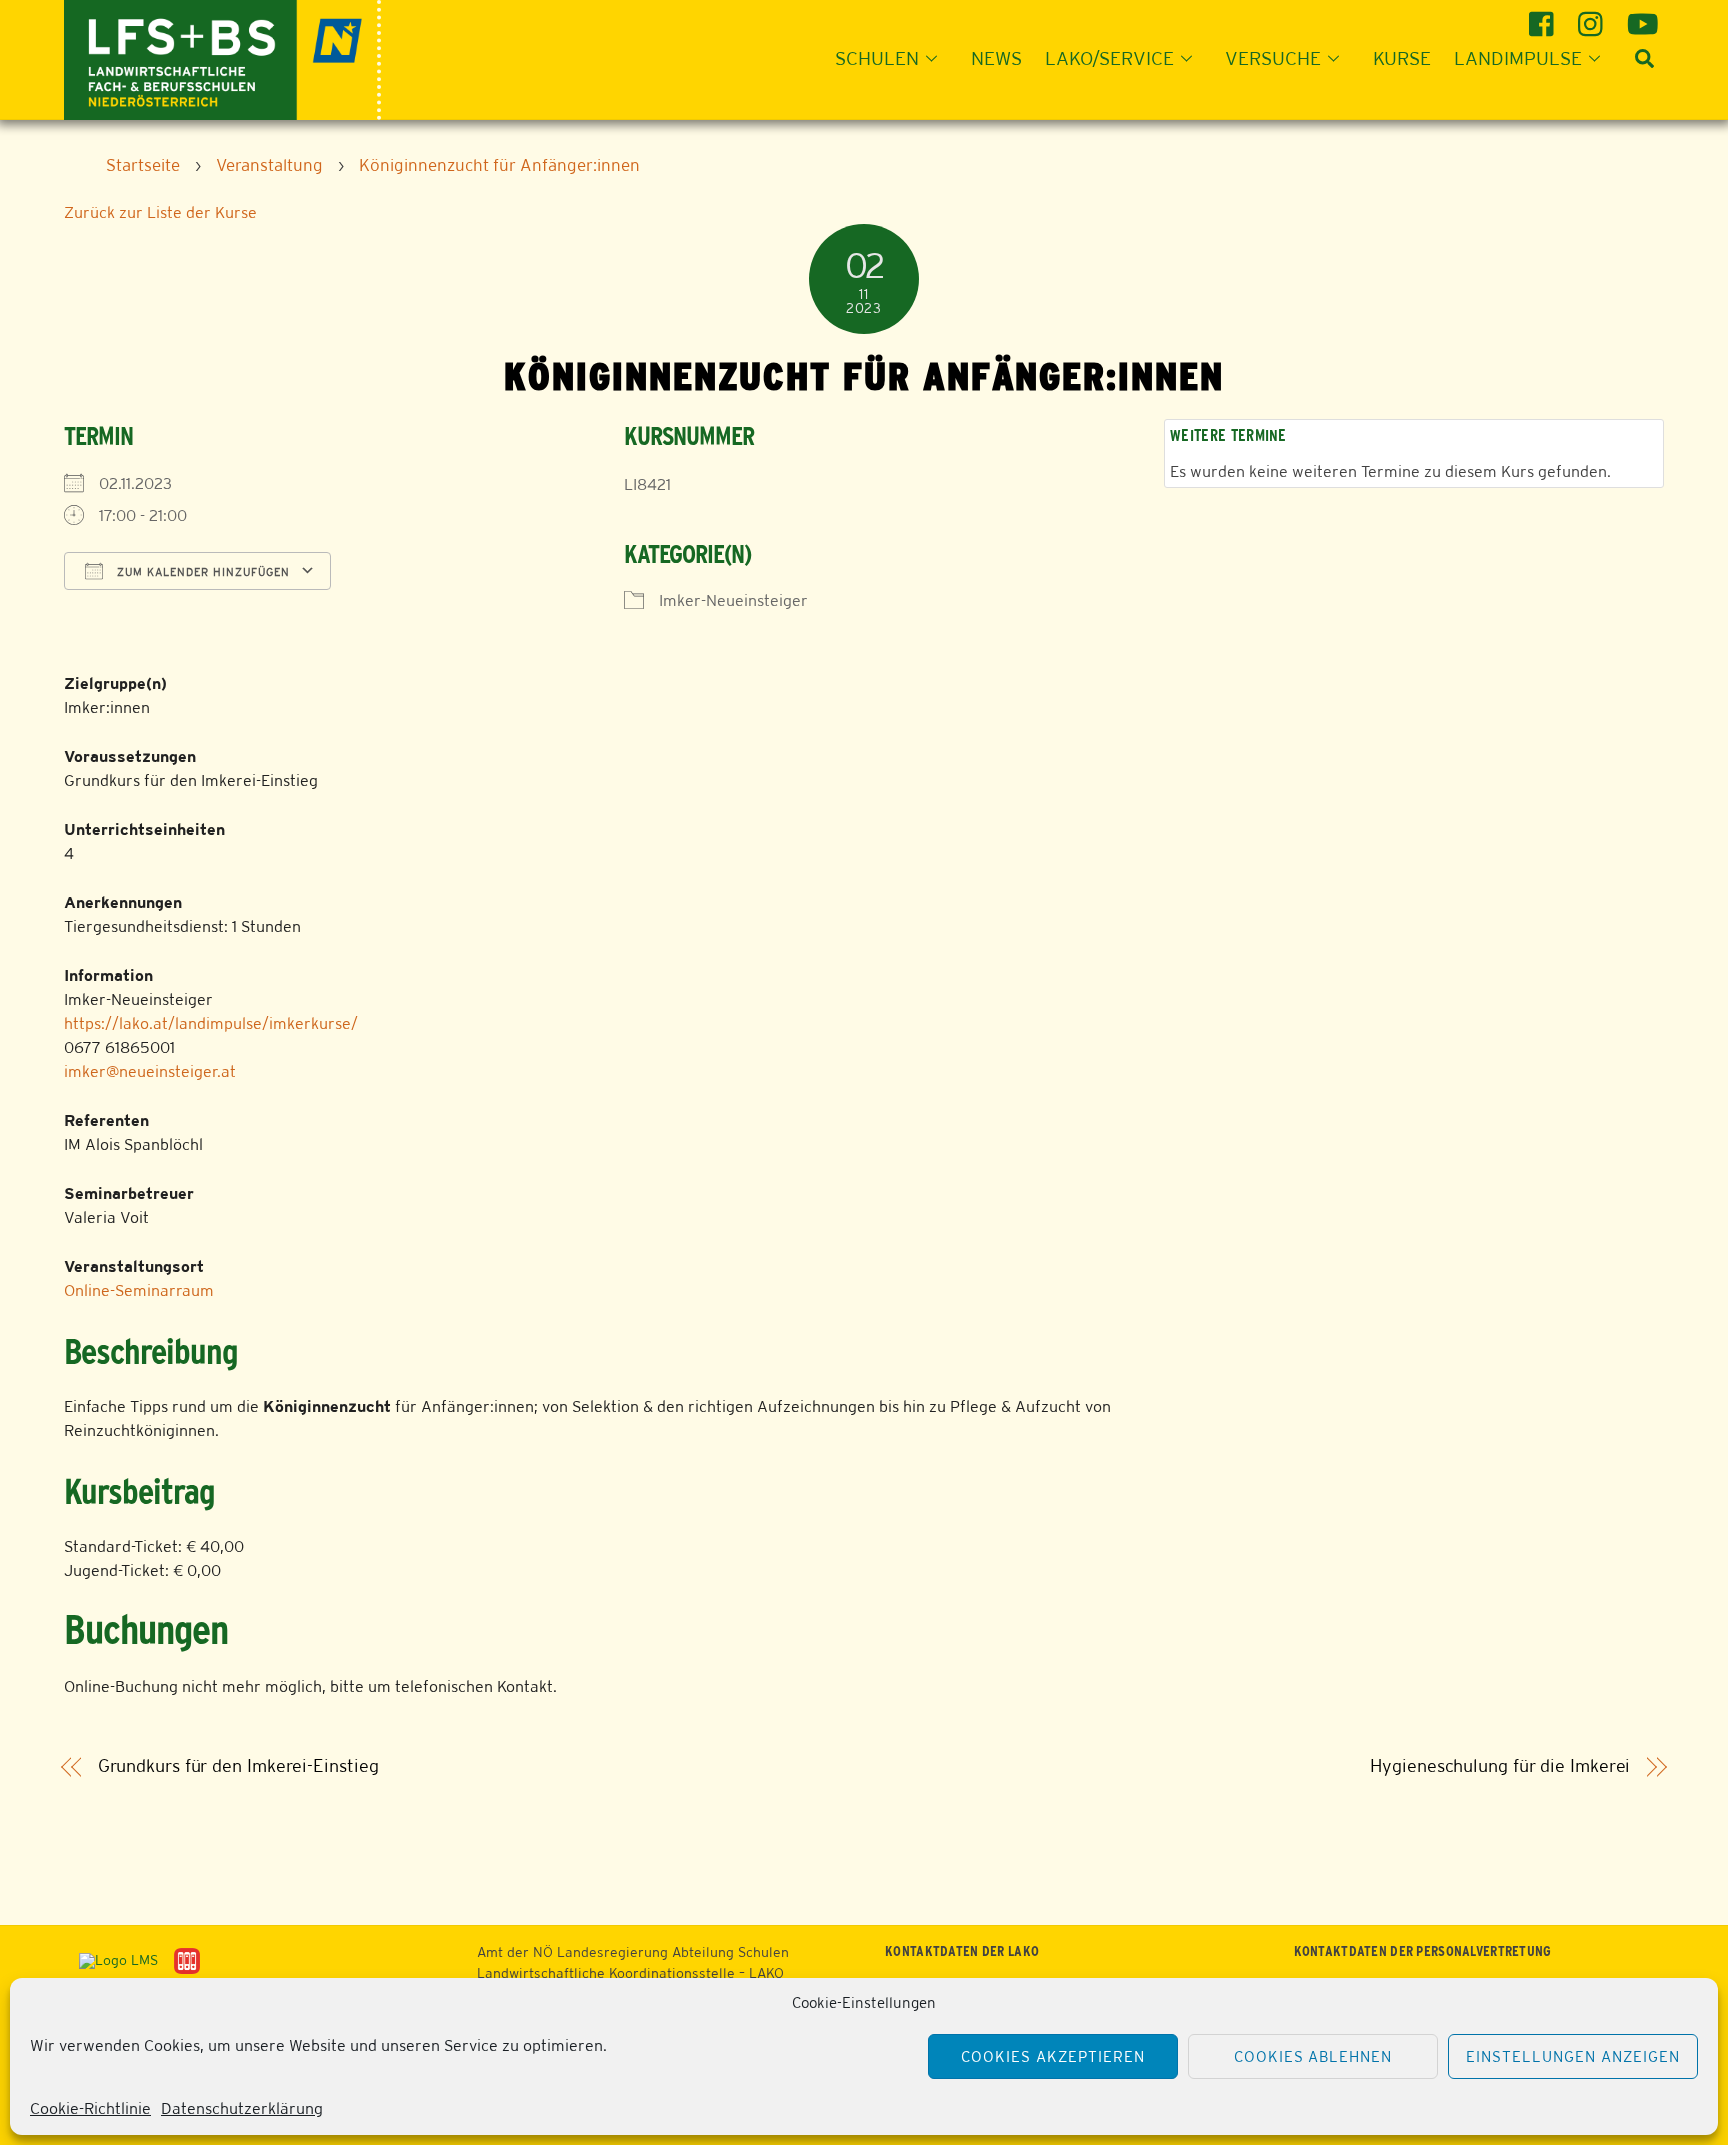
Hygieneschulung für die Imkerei (1500, 1766)
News (996, 58)
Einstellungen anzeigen (1572, 2056)
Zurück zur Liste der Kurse (160, 212)
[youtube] (1642, 16)
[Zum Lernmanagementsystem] (111, 1960)
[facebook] (1544, 16)
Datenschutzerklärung (242, 2108)
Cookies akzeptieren (1053, 2056)
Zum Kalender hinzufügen (201, 572)
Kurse (1402, 58)
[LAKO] (222, 57)
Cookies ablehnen (1313, 2056)
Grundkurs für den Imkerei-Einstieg (238, 1766)
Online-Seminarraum (139, 1290)
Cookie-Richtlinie (90, 2108)
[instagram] (1593, 16)
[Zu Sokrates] (187, 1960)
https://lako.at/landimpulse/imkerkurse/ (211, 1023)
